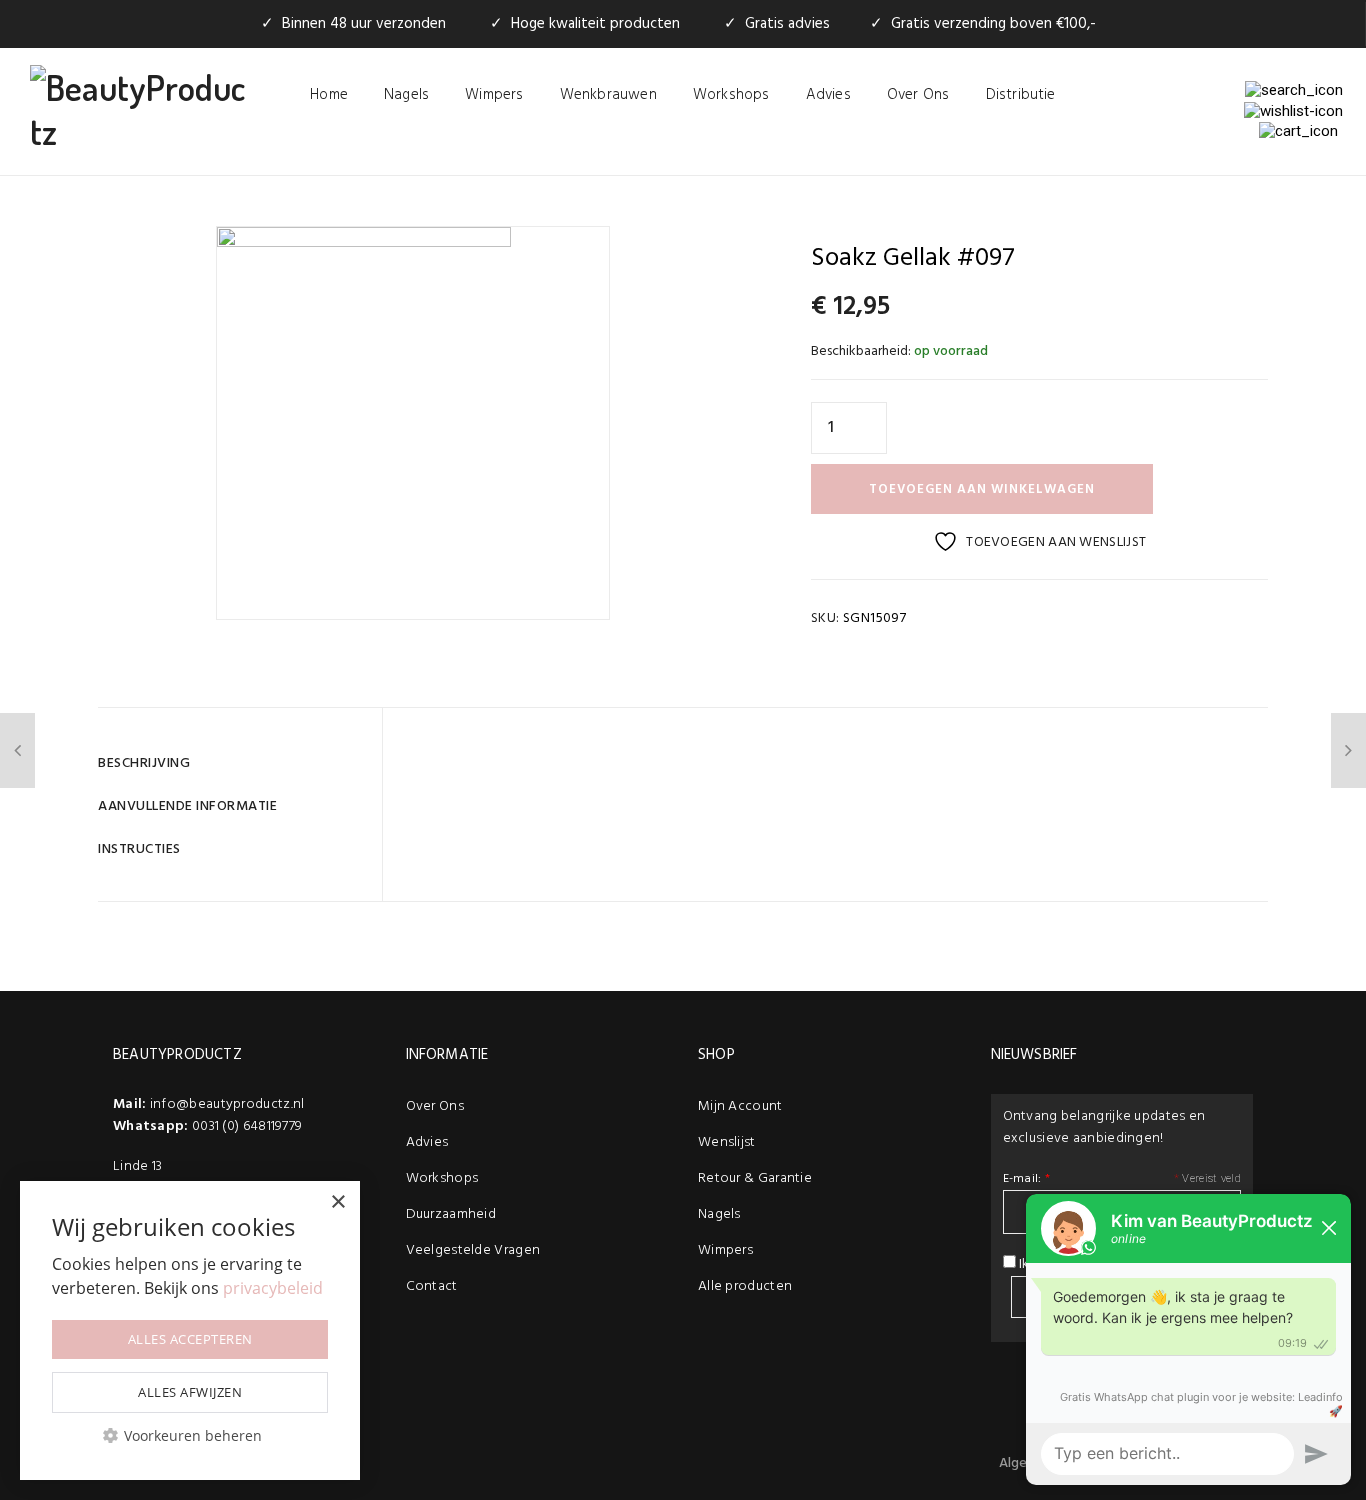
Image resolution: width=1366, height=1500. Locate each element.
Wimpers (494, 95)
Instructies (139, 849)
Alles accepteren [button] (190, 1339)
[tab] (232, 763)
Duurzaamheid (451, 1214)
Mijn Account (740, 1106)
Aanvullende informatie (187, 806)
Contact (432, 1286)
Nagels (406, 95)
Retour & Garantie (755, 1178)
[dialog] (190, 1330)
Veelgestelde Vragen (473, 1250)
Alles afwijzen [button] (190, 1392)
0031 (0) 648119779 (247, 1126)
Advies (828, 95)
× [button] (337, 1202)
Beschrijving (144, 763)
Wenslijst (727, 1142)
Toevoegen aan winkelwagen (982, 489)
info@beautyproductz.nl (227, 1104)
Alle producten (745, 1286)
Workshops (731, 95)
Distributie (1021, 95)
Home (329, 95)
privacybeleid (273, 1288)
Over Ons (918, 95)
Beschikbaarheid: (861, 351)
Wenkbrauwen (608, 95)
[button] (190, 1435)
